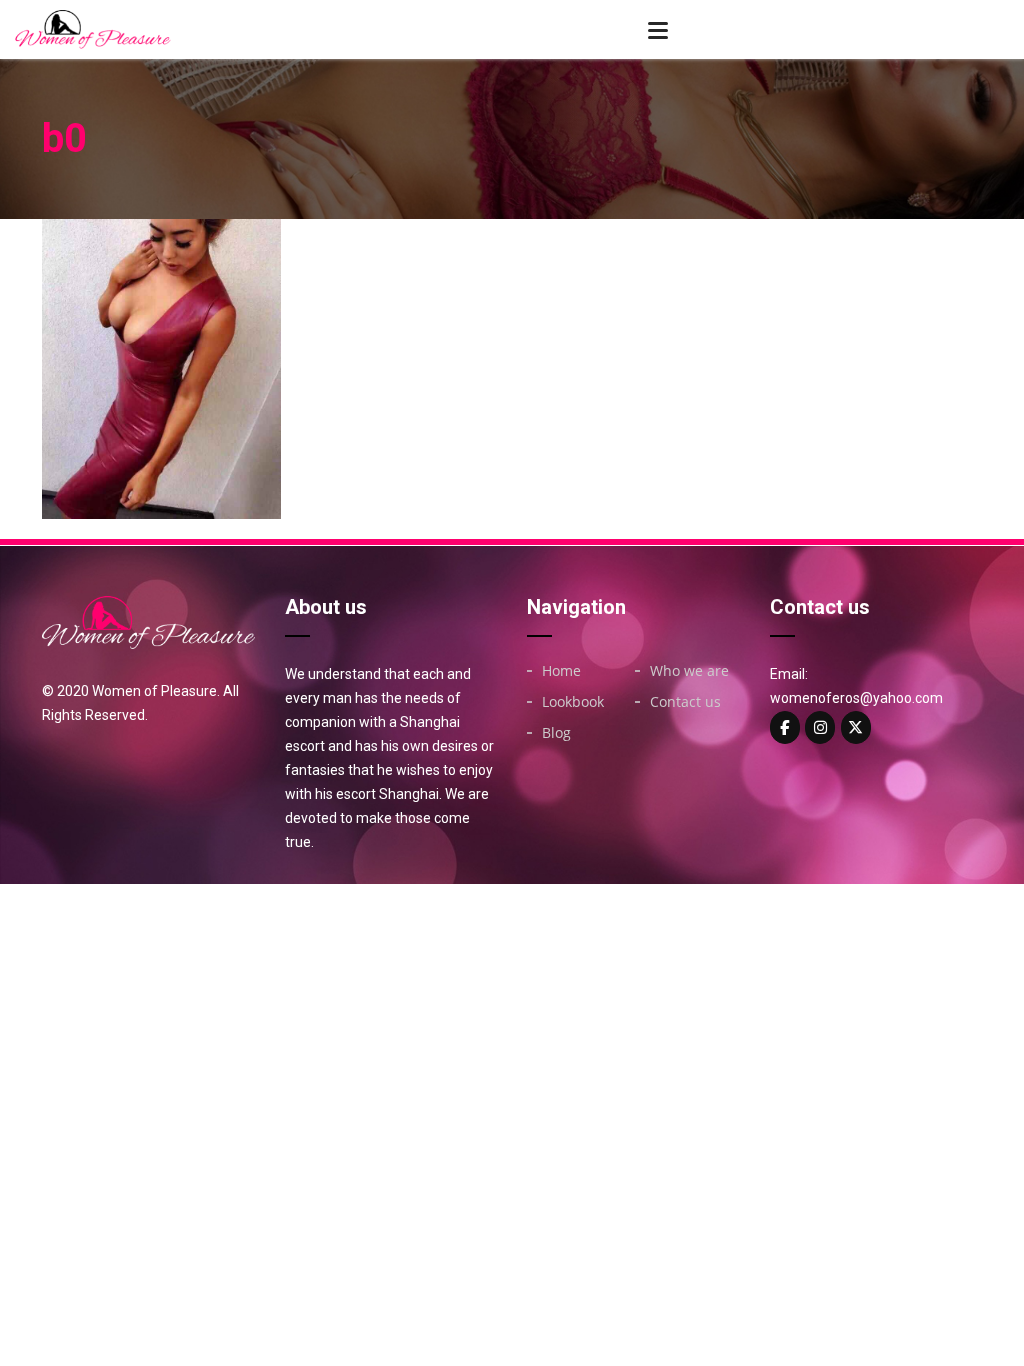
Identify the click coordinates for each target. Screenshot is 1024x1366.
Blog (556, 733)
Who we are (689, 671)
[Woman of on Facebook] (785, 727)
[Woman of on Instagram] (820, 727)
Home (561, 671)
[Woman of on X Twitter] (856, 727)
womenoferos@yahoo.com (856, 698)
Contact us (685, 702)
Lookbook (573, 702)
